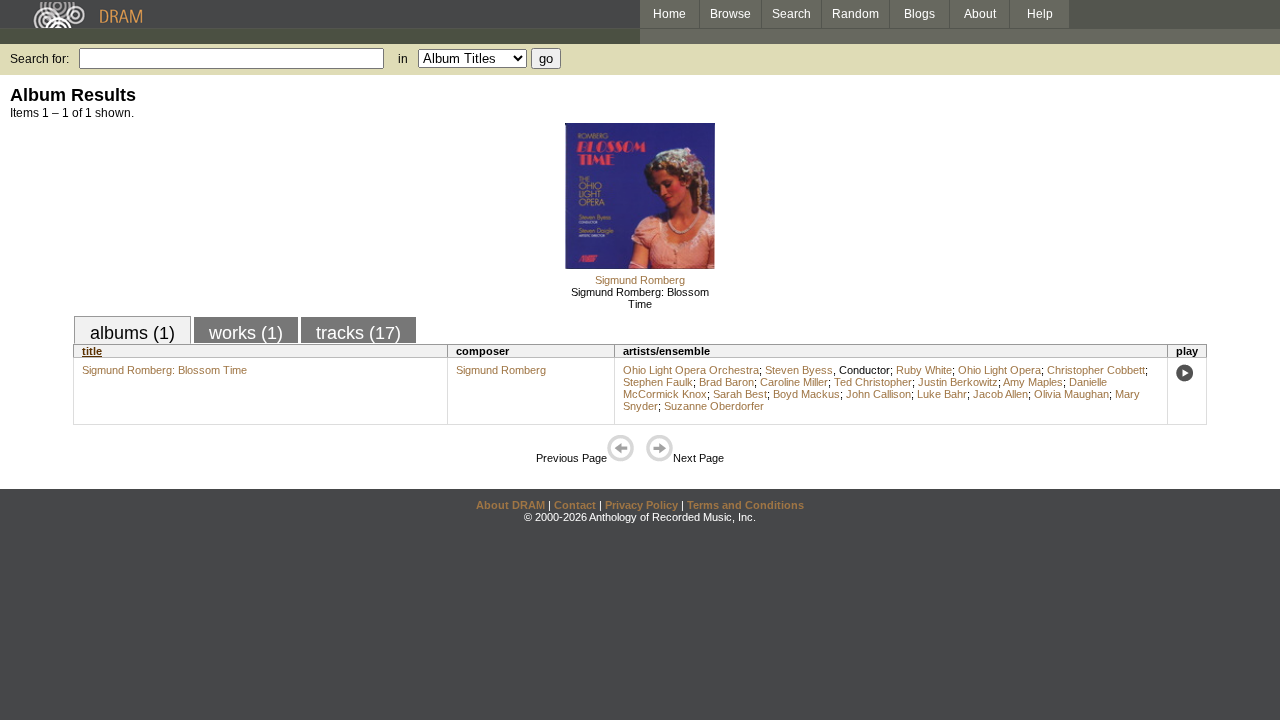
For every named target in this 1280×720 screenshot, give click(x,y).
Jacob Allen (1000, 394)
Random (855, 14)
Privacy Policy (641, 505)
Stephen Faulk (658, 382)
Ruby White (924, 370)
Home (669, 14)
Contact (575, 505)
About (980, 14)
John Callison (878, 394)
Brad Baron (726, 382)
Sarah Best (740, 394)
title (92, 351)
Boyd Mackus (806, 394)
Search (791, 14)
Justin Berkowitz (958, 382)
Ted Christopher (873, 382)
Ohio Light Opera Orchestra (691, 370)
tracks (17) (358, 333)
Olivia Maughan (1071, 394)
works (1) (246, 333)
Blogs (919, 14)
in (403, 59)
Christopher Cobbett (1096, 370)
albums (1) (132, 333)
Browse (730, 14)
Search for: (39, 59)
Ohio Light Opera (999, 370)
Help (1040, 14)
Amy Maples (1033, 382)
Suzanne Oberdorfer (714, 406)
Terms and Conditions (745, 505)
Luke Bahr (942, 394)
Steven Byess (799, 370)
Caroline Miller (794, 382)
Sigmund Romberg (640, 280)
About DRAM (510, 505)
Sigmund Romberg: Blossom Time (640, 298)
